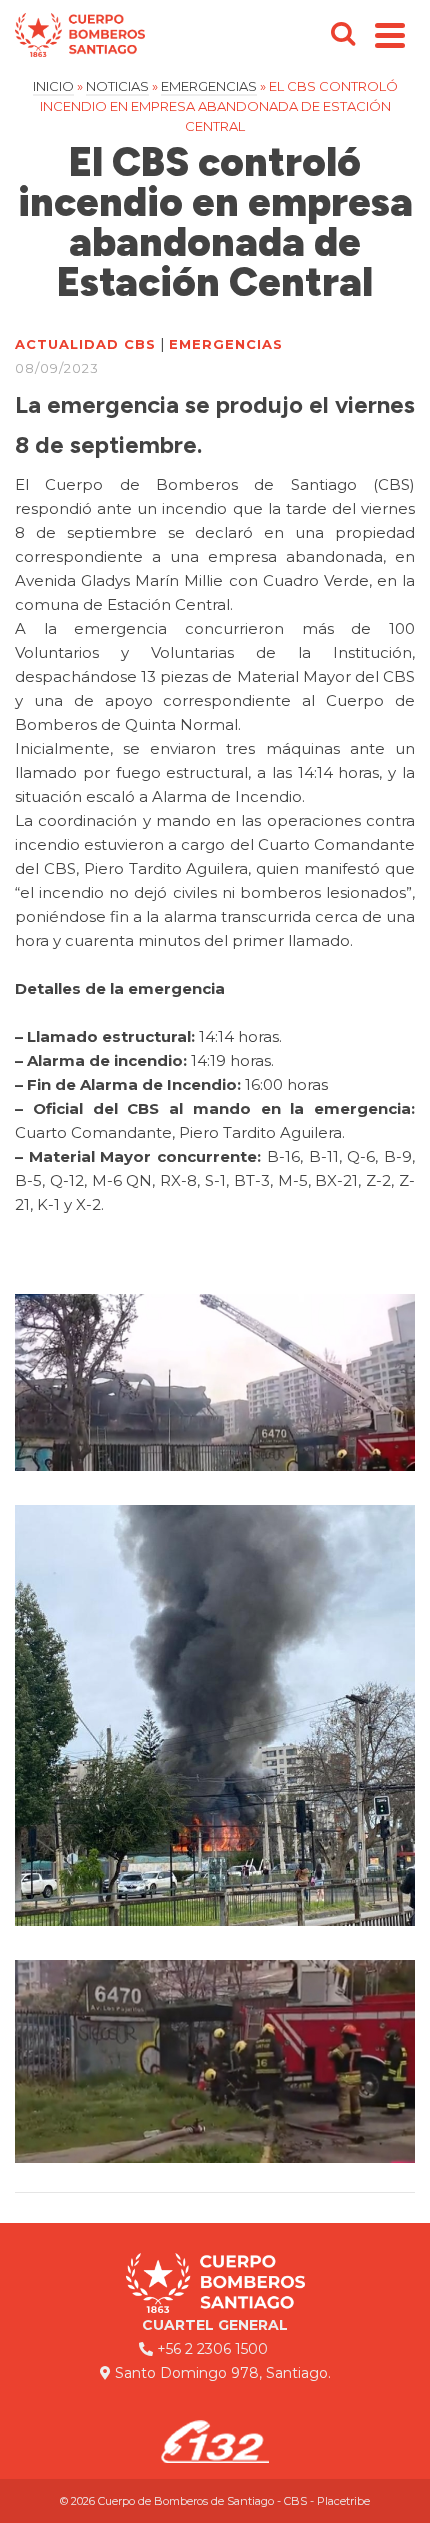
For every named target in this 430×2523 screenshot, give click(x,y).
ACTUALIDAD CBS (85, 344)
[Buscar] (343, 35)
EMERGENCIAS (226, 344)
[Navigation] (390, 35)
